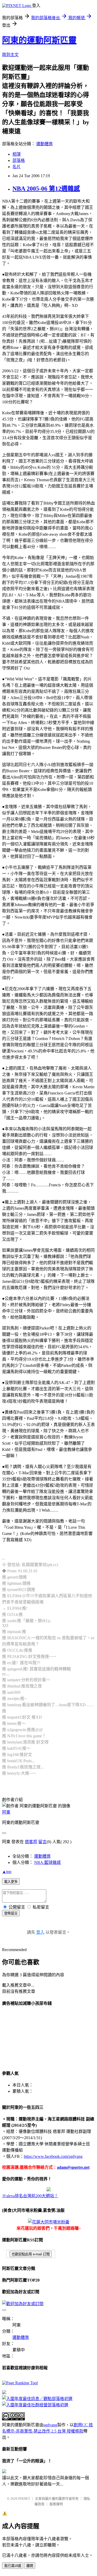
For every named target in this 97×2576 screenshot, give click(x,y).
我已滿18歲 (13, 2566)
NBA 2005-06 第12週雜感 (46, 189)
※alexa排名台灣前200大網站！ (30, 2196)
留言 (42, 1842)
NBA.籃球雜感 (47, 1862)
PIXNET (24, 2499)
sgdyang (50, 2425)
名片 (17, 167)
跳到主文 (10, 55)
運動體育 (44, 144)
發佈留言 (11, 1913)
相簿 (17, 154)
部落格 (19, 160)
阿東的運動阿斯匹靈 (39, 40)
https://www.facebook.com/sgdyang (53, 2156)
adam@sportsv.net (73, 2167)
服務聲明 (56, 2504)
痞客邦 (31, 1842)
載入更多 (11, 1882)
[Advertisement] (28, 2037)
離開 (30, 2566)
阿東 (6, 1812)
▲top (7, 1872)
